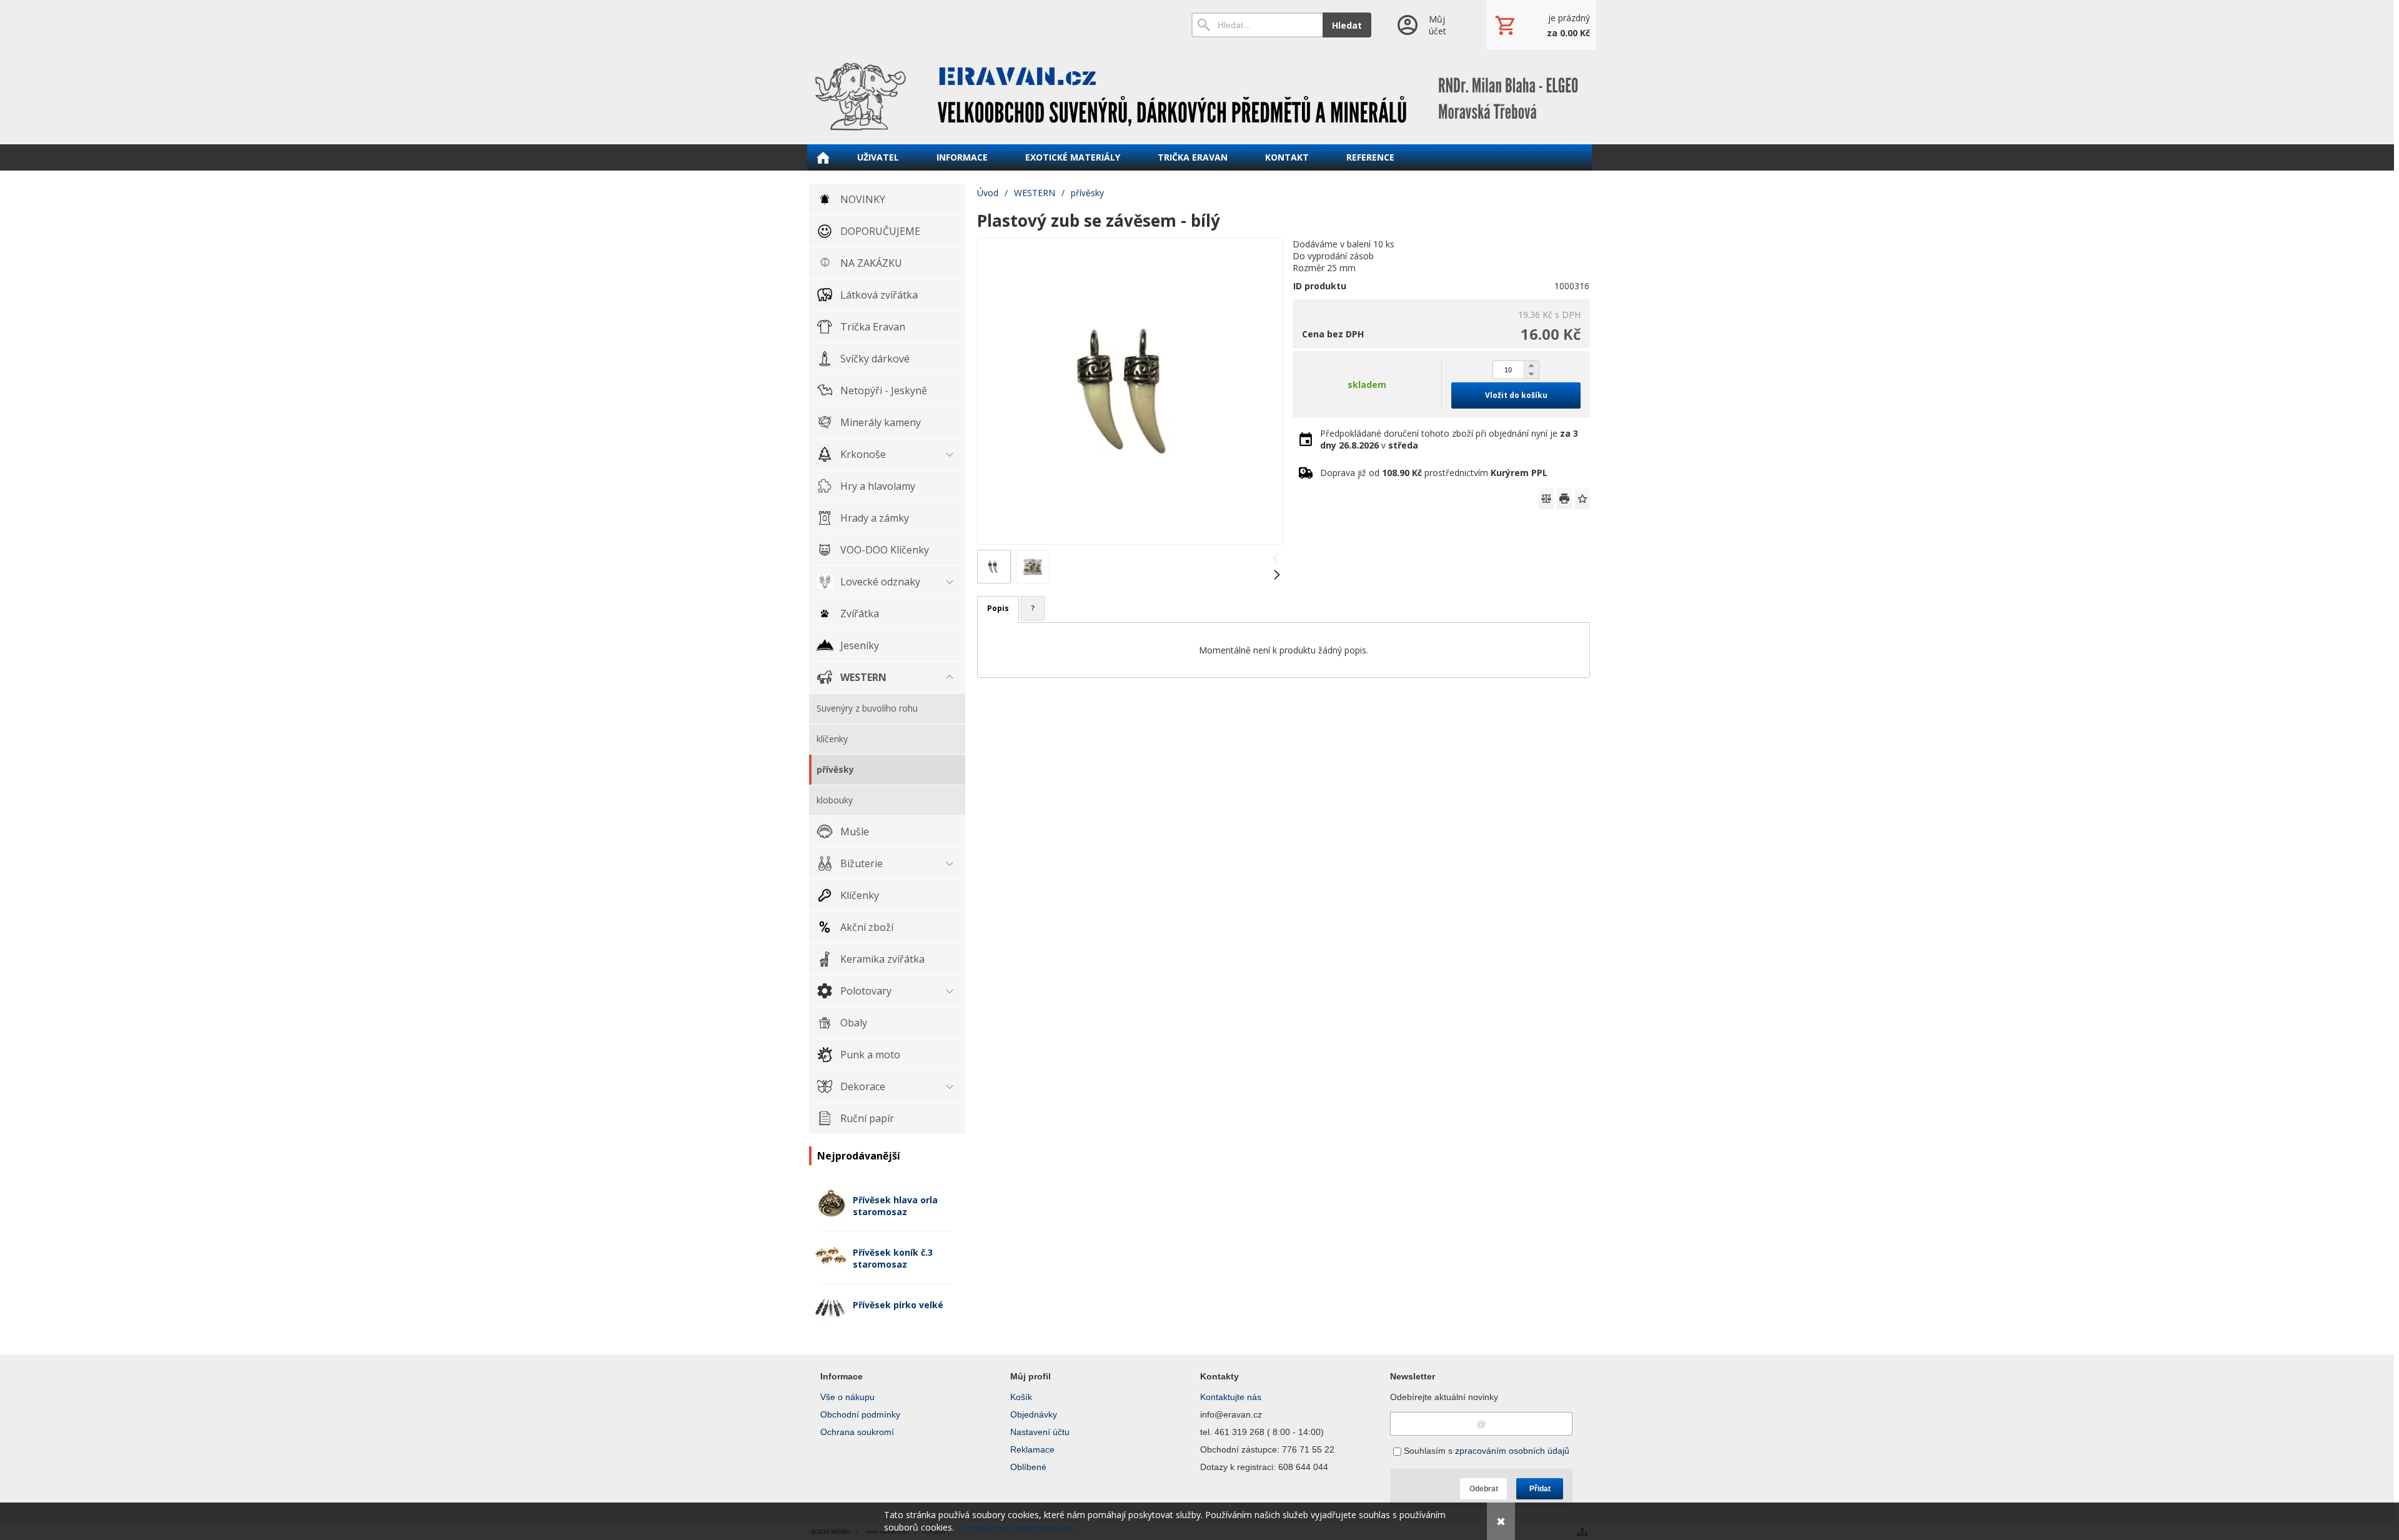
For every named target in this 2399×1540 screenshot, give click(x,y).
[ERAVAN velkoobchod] (1199, 97)
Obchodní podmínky (860, 1414)
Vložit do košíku (1516, 395)
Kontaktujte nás (1231, 1397)
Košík (1021, 1397)
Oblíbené (1028, 1467)
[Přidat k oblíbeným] (1582, 499)
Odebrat (1484, 1489)
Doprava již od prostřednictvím (1434, 473)
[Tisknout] (1564, 499)
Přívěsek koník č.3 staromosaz (893, 1258)
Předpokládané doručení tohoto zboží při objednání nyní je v (1449, 439)
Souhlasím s (1485, 1451)
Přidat (1540, 1489)
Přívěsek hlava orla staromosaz (895, 1206)
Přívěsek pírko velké (898, 1305)
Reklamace (1032, 1449)
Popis (998, 608)
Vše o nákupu (847, 1397)
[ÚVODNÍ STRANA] (823, 157)
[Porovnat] (1546, 499)
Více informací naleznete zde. (1015, 1527)
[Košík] (1541, 25)
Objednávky (1034, 1414)
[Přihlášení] (1428, 25)
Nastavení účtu (1040, 1432)
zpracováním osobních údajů (1512, 1451)
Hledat (1347, 25)
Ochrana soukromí (857, 1432)
